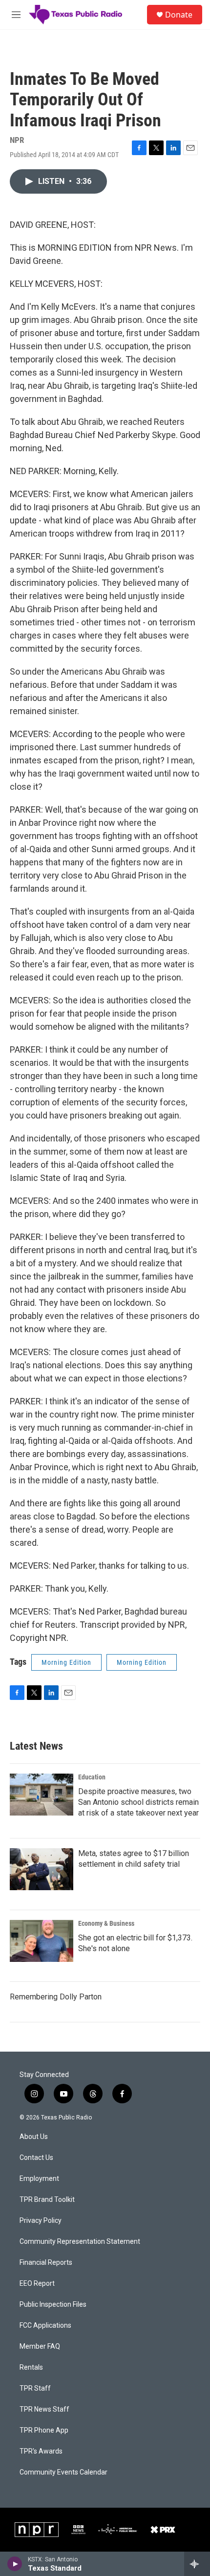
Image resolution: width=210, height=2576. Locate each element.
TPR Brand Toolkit (47, 2200)
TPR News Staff (44, 2409)
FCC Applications (45, 2326)
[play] (15, 2564)
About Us (34, 2137)
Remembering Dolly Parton (56, 1997)
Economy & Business (106, 1923)
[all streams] (197, 2564)
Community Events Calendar (63, 2472)
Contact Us (36, 2158)
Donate (179, 15)
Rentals (31, 2367)
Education (92, 1777)
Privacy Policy (41, 2221)
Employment (39, 2179)
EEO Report (37, 2284)
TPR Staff (35, 2388)
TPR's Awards (41, 2451)
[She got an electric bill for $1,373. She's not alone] (42, 1941)
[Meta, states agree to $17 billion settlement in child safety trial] (42, 1869)
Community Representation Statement (80, 2242)
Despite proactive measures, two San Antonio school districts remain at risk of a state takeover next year (138, 1802)
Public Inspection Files (53, 2305)
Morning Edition (66, 1662)
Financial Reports (46, 2263)
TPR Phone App (44, 2430)
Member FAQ (40, 2346)
